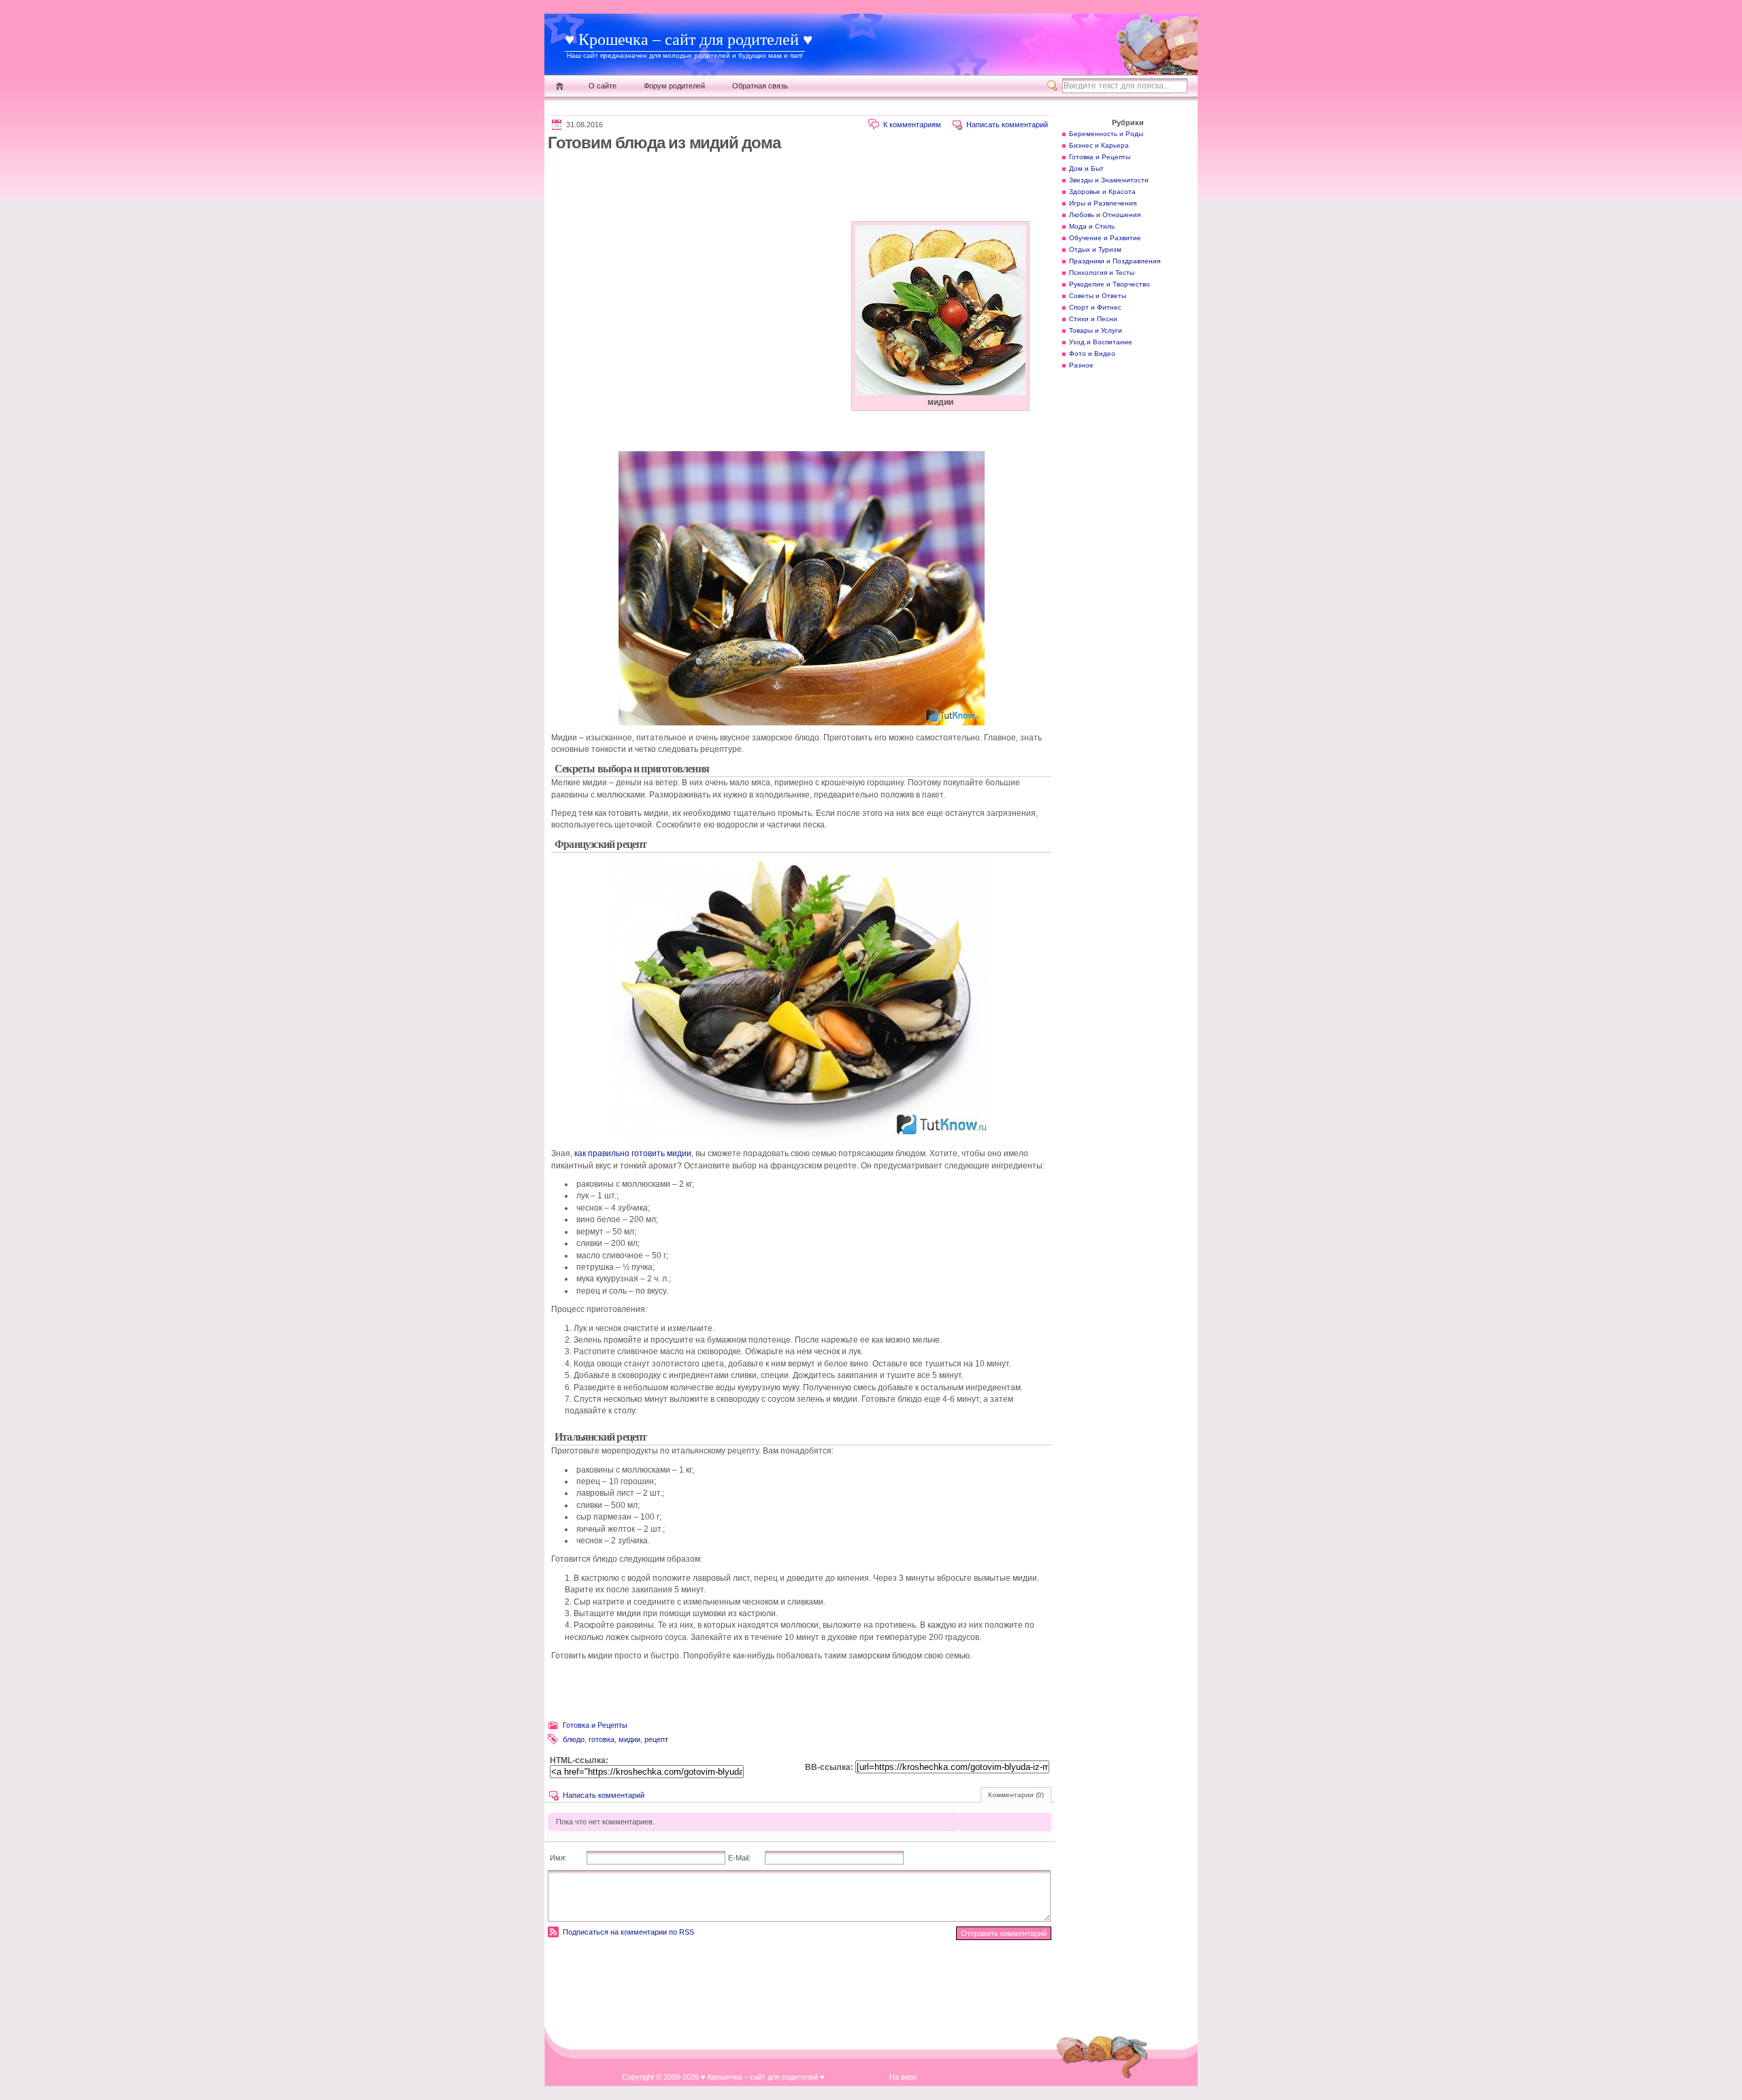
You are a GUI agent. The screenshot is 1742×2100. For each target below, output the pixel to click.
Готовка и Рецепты (595, 1725)
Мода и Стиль (1092, 226)
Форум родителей (674, 86)
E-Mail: (739, 1858)
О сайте (603, 86)
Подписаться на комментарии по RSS (628, 1932)
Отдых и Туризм (1095, 249)
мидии (629, 1739)
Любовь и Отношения (1105, 215)
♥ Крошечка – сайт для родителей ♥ (689, 39)
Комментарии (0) (1016, 1795)
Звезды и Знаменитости (1109, 180)
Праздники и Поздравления (1115, 261)
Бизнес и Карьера (1099, 145)
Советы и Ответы (1098, 296)
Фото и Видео (1092, 354)
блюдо (574, 1739)
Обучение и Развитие (1105, 238)
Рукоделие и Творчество (1110, 284)
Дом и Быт (1086, 168)
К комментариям (912, 125)
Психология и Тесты (1102, 273)
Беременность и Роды (1106, 134)
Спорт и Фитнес (1095, 307)
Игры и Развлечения (1103, 203)
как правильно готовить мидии (633, 1153)
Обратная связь (760, 86)
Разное (1081, 365)
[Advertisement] (795, 186)
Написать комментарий (1007, 125)
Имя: (558, 1858)
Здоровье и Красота (1102, 192)
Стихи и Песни (1093, 319)
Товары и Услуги (1096, 330)
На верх (903, 2077)
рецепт (656, 1739)
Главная (560, 86)
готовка (602, 1739)
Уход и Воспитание (1101, 342)
